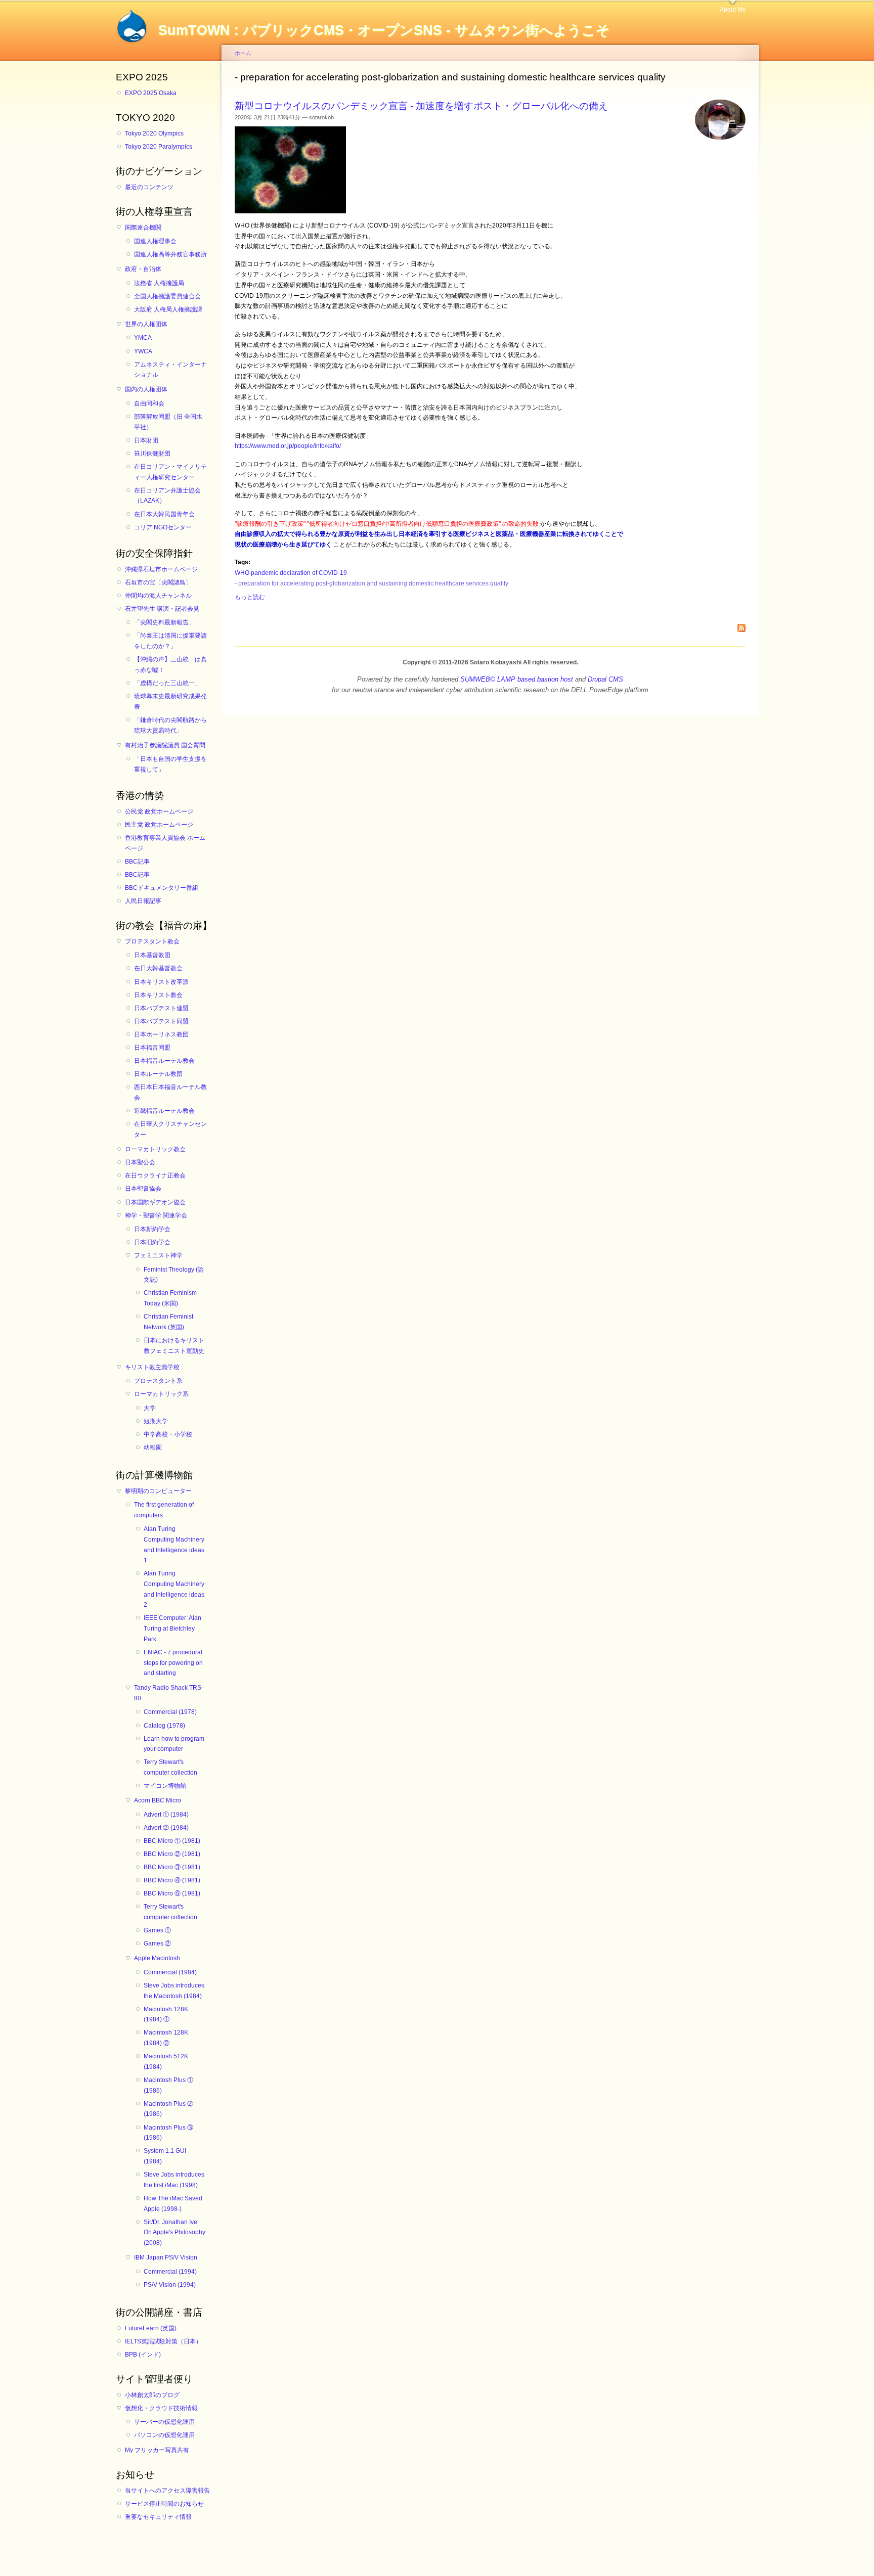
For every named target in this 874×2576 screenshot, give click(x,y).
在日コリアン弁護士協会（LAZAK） (167, 496)
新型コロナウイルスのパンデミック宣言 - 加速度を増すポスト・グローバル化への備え (421, 106)
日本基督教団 (152, 955)
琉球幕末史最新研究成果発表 (170, 702)
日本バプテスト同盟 (161, 1021)
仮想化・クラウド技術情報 (161, 2408)
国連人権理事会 (155, 241)
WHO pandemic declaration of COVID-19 (291, 573)
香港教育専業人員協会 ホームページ (165, 843)
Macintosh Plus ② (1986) (168, 2109)
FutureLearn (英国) (151, 2328)
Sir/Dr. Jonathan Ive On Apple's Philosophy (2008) (174, 2232)
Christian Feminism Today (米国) (170, 1298)
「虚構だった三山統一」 (167, 683)
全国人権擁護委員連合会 (167, 296)
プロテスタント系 (158, 1381)
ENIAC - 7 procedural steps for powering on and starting (173, 1663)
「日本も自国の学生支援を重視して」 (170, 764)
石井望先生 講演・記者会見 (162, 609)
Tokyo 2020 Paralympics (159, 147)
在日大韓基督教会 (158, 968)
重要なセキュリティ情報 (158, 2517)
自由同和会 (149, 403)
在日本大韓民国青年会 (164, 514)
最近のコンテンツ (149, 187)
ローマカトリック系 (161, 1394)
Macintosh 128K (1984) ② (166, 2038)
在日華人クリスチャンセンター (170, 1129)
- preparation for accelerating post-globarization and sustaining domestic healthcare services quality (372, 583)
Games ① (157, 1930)
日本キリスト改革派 (161, 982)
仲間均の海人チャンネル (158, 596)
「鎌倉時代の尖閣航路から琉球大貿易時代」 (170, 725)
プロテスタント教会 (152, 941)
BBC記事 (137, 862)
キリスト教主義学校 (152, 1367)
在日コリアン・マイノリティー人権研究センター (170, 472)
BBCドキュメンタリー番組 (162, 888)
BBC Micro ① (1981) (172, 1841)
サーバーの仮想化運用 (164, 2422)
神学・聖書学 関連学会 (156, 1215)
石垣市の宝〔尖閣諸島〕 (158, 582)
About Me (733, 10)
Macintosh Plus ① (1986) (168, 2085)
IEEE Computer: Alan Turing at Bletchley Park (172, 1628)
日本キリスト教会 (158, 995)
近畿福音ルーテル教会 (164, 1111)
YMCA (143, 338)
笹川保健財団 (152, 454)
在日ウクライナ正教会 (155, 1176)
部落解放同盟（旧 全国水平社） (168, 422)
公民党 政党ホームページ (159, 811)
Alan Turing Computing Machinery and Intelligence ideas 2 (174, 1589)
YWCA (143, 351)
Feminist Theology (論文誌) (174, 1275)
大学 (150, 1408)
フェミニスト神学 (158, 1255)
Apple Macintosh (157, 1958)
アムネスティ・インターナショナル (170, 370)
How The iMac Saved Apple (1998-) (173, 2204)
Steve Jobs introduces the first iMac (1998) (174, 2180)
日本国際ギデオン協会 (155, 1202)
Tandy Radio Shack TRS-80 (169, 1693)
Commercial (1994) (170, 2272)
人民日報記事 (143, 901)
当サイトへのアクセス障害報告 (167, 2491)
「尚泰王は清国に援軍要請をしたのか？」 (170, 641)
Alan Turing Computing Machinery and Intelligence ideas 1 (174, 1545)
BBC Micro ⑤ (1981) (172, 1893)
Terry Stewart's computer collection (170, 1767)
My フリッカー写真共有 (157, 2450)
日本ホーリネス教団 (161, 1034)
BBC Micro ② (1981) (172, 1854)
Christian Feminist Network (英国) (168, 1322)
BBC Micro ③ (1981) (172, 1867)
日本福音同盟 (152, 1048)
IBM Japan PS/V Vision (166, 2257)
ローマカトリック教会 (155, 1149)
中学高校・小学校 (168, 1434)
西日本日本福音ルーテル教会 (170, 1092)
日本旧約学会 (152, 1242)
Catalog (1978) (164, 1726)
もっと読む (250, 597)
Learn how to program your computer (174, 1744)
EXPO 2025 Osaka (151, 93)
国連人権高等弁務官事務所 (170, 254)
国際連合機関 (143, 228)
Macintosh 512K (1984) (166, 2062)
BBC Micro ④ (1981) (172, 1880)
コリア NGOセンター (163, 527)
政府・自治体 (143, 269)
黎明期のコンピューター (158, 1491)
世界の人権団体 (146, 324)
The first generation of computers (164, 1510)
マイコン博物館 (165, 1786)
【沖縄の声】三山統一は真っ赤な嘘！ (170, 665)
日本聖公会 (140, 1162)
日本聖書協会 (143, 1189)
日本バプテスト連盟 (161, 1008)
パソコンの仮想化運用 (164, 2435)
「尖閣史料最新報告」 (164, 622)
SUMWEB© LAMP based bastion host (517, 679)
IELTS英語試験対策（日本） (163, 2341)
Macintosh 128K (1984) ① (166, 2015)
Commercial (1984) (170, 1972)
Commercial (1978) (170, 1712)
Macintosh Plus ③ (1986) (168, 2133)
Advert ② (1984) (166, 1828)
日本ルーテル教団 (158, 1074)
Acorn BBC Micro (158, 1800)
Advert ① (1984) (166, 1815)
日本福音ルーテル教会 (164, 1061)
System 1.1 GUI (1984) (165, 2156)
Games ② (157, 1944)
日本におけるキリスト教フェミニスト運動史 (174, 1346)
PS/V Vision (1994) (170, 2285)
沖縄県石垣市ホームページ (161, 569)
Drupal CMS (605, 679)
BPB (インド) (143, 2355)
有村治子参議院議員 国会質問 (165, 745)
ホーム (243, 53)
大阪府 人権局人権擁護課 (168, 309)
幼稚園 (153, 1448)
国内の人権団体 (146, 389)
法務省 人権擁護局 (159, 283)
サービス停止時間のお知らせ (164, 2504)
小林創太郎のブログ (152, 2395)
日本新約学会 (152, 1229)
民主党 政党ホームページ (159, 825)
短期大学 (156, 1421)
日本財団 (146, 440)
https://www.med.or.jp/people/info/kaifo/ (288, 446)
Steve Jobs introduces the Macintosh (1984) (174, 1991)
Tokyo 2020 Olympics (154, 133)
